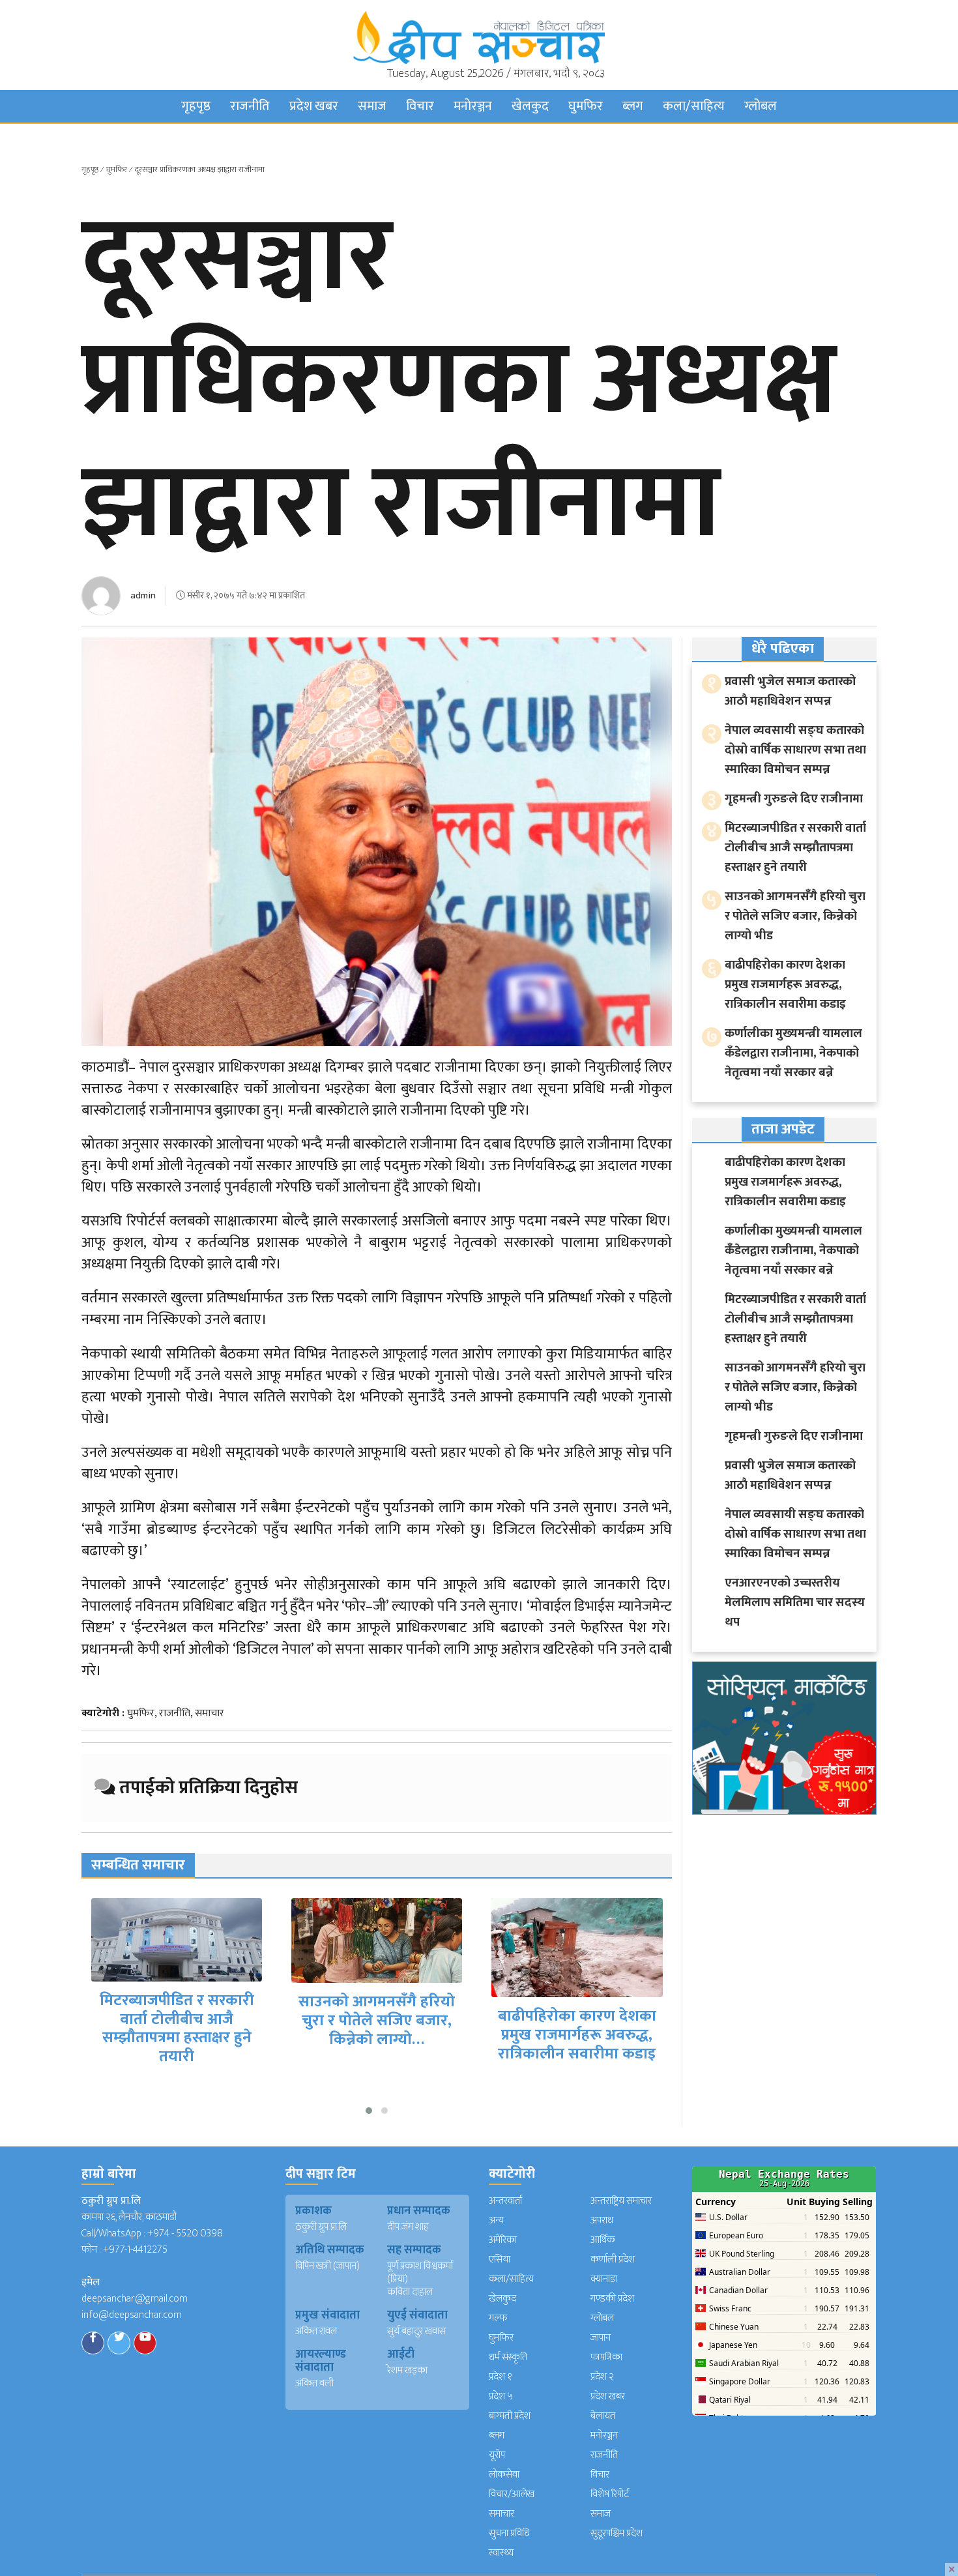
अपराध (602, 2220)
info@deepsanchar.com (132, 2315)
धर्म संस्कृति (508, 2357)
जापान (601, 2338)
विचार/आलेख (512, 2494)
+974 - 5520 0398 (185, 2233)
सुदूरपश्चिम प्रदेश (617, 2533)
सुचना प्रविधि (509, 2533)
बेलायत (603, 2416)
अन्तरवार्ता (505, 2201)
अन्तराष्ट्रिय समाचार (621, 2201)
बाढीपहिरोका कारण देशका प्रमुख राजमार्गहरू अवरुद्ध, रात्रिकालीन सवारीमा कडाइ (377, 2035)
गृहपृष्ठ (196, 106)
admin (143, 595)
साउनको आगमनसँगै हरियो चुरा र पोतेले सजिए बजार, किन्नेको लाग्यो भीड (795, 916)
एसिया (500, 2260)
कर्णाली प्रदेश (613, 2260)
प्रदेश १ (501, 2377)
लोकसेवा (504, 2475)
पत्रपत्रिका (606, 2357)
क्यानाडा (604, 2279)
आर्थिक (603, 2240)
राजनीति (250, 106)
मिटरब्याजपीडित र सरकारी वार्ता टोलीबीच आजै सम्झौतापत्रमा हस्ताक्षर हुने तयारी (795, 848)
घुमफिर (586, 106)
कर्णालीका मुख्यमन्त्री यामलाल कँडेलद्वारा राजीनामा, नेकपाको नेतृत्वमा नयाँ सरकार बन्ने (577, 2040)
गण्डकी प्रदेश (612, 2299)
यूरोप (497, 2455)
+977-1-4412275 (135, 2250)
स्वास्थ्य (501, 2553)
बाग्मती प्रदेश (510, 2416)
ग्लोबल (761, 106)
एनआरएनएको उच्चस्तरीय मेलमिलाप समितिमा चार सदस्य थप (795, 1603)
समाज (372, 106)
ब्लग (633, 106)
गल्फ (498, 2318)
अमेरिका (503, 2240)
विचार (420, 106)
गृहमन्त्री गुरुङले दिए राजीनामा (794, 799)
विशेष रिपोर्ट (610, 2494)
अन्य (496, 2220)
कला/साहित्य (694, 106)
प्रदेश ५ (501, 2396)
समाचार (210, 1713)
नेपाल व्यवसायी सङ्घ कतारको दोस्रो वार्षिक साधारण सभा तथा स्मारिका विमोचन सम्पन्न (795, 750)
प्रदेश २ (602, 2377)
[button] (369, 2111)
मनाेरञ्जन (473, 106)
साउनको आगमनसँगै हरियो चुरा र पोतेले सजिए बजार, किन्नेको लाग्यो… (177, 2021)
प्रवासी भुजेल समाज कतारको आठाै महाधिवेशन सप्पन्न (790, 691)
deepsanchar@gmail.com (135, 2299)
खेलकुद (530, 106)
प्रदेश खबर (314, 106)
